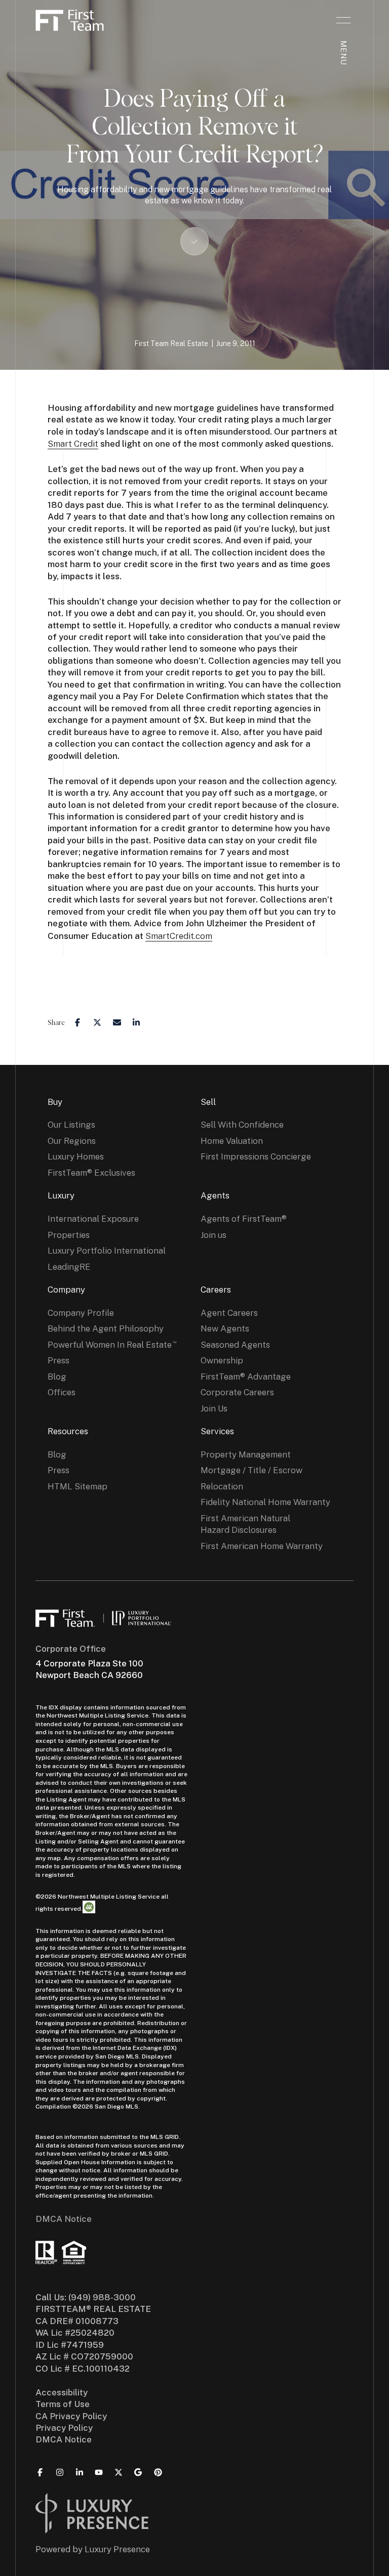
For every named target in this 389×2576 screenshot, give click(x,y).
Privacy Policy (64, 2428)
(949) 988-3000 (102, 2297)
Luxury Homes (76, 1156)
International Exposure (93, 1219)
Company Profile (81, 1313)
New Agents (225, 1328)
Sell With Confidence (242, 1125)
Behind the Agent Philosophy (106, 1328)
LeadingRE (69, 1267)
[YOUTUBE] (99, 2472)
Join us (213, 1235)
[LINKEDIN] (80, 2472)
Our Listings (71, 1125)
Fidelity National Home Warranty (265, 1502)
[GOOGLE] (138, 2472)
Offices (62, 1392)
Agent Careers (229, 1313)
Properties (69, 1235)
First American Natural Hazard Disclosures (245, 1524)
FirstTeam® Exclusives (91, 1173)
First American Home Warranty (262, 1546)
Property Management (246, 1454)
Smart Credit (73, 444)
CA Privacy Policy (71, 2416)
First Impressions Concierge (256, 1156)
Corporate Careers (237, 1392)
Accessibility (62, 2392)
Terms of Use (63, 2404)
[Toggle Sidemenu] (343, 20)
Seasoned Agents (235, 1345)
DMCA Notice (64, 2219)
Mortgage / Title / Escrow (251, 1470)
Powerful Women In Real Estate (110, 1345)
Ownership (222, 1360)
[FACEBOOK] (40, 2472)
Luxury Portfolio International (107, 1251)
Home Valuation (232, 1141)
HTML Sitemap (77, 1486)
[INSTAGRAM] (60, 2472)
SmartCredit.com (179, 936)
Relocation (222, 1486)
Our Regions (72, 1141)
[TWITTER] (119, 2472)
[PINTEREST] (158, 2472)
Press (59, 1360)
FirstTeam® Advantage (246, 1377)
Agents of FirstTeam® (244, 1219)
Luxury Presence (117, 2549)
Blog (57, 1377)
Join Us (214, 1408)
